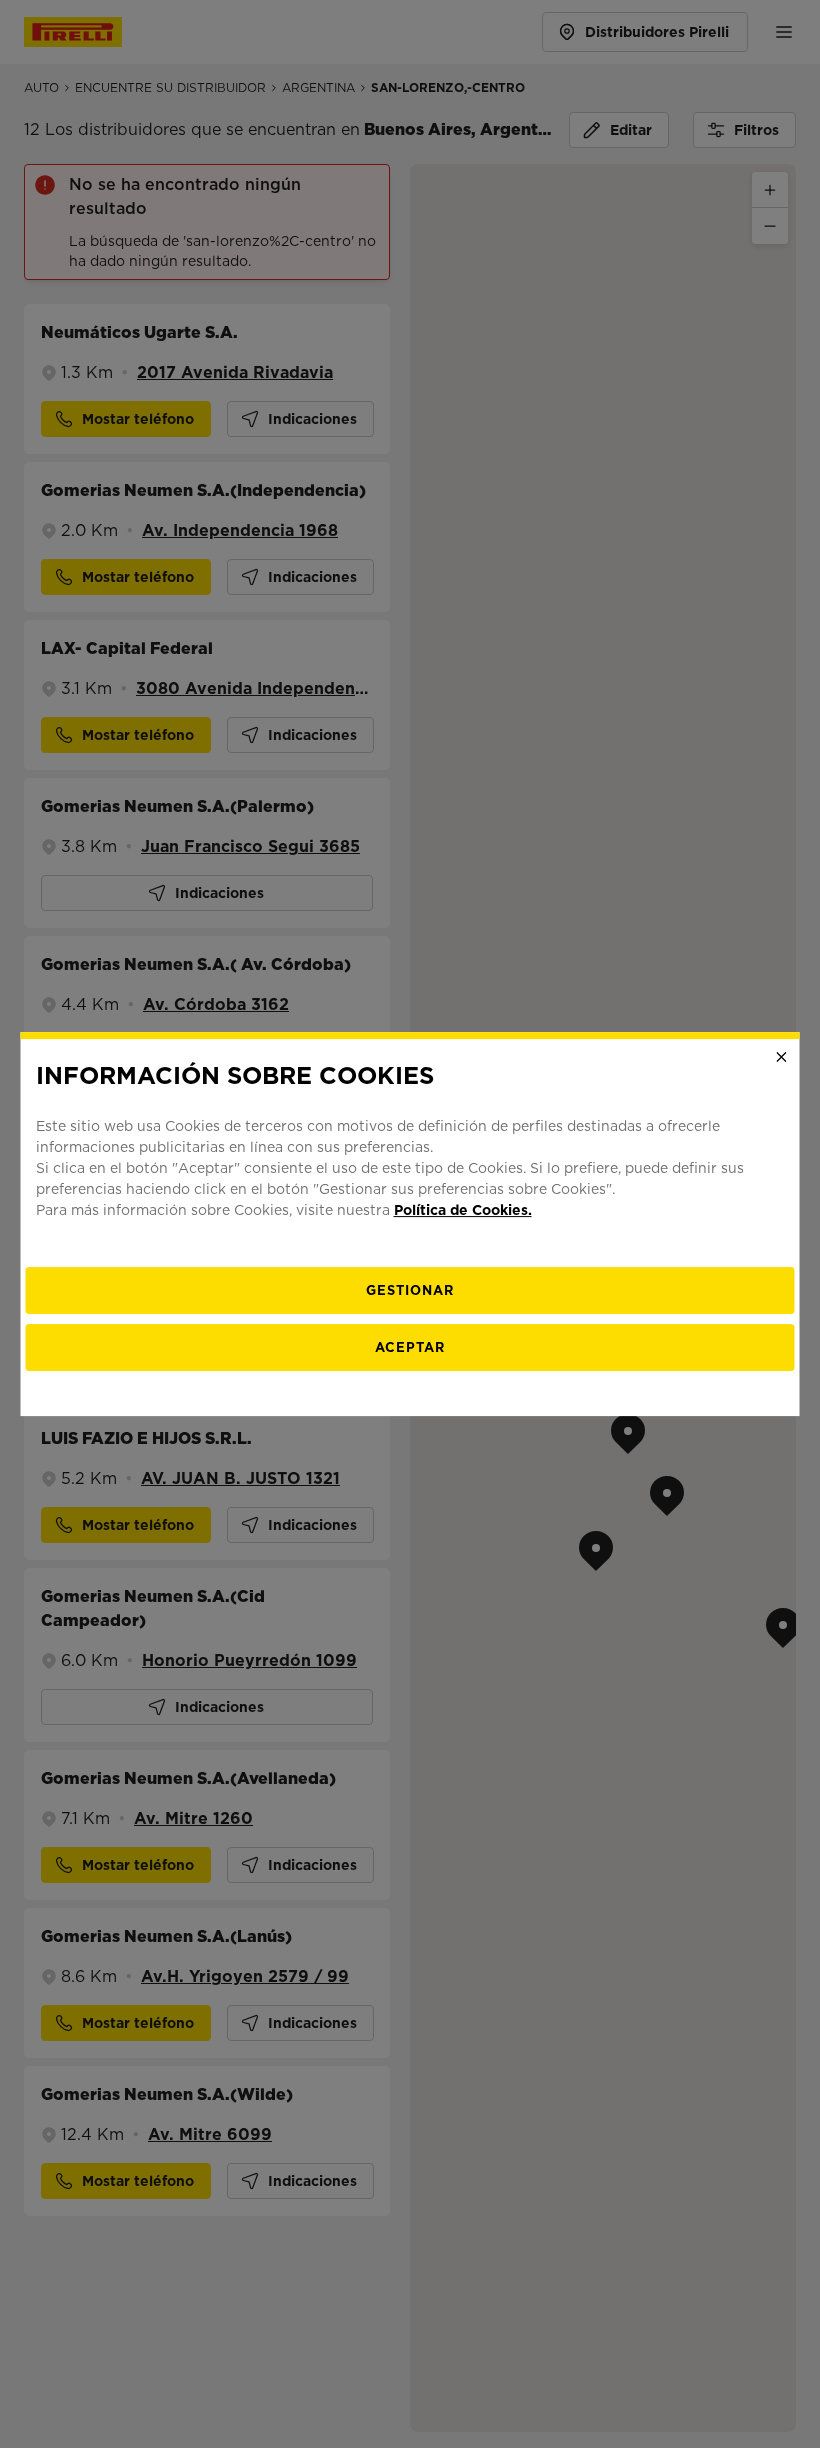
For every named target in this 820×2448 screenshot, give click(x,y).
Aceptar (410, 1347)
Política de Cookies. (463, 1210)
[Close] (782, 1057)
